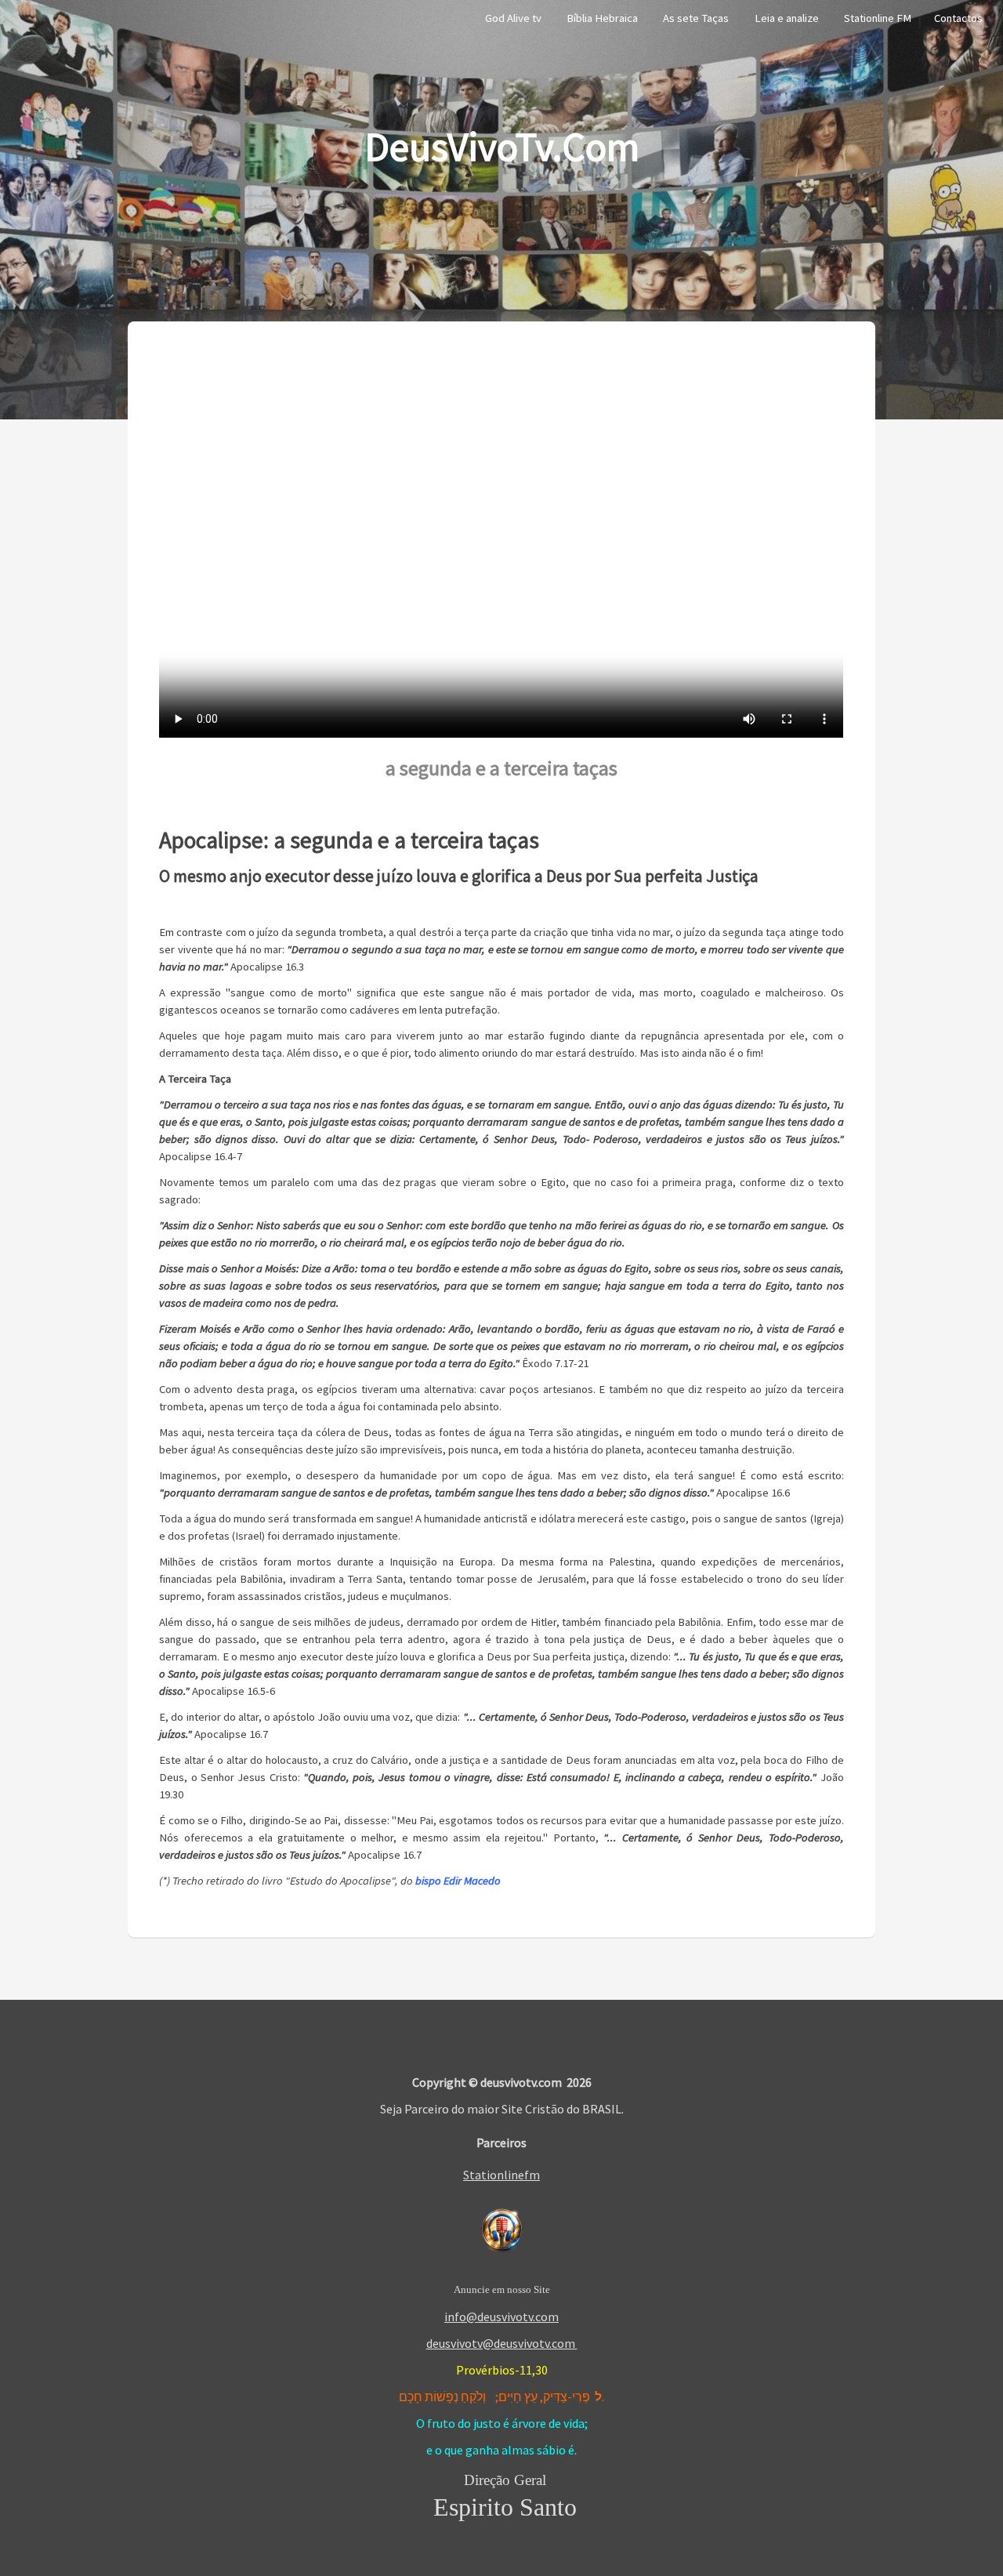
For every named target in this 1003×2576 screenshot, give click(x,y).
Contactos (958, 18)
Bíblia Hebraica (602, 18)
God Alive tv (513, 18)
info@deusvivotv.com (501, 2317)
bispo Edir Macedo (458, 1881)
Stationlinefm (501, 2175)
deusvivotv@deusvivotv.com (502, 2343)
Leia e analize (787, 18)
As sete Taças (696, 18)
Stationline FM (878, 18)
